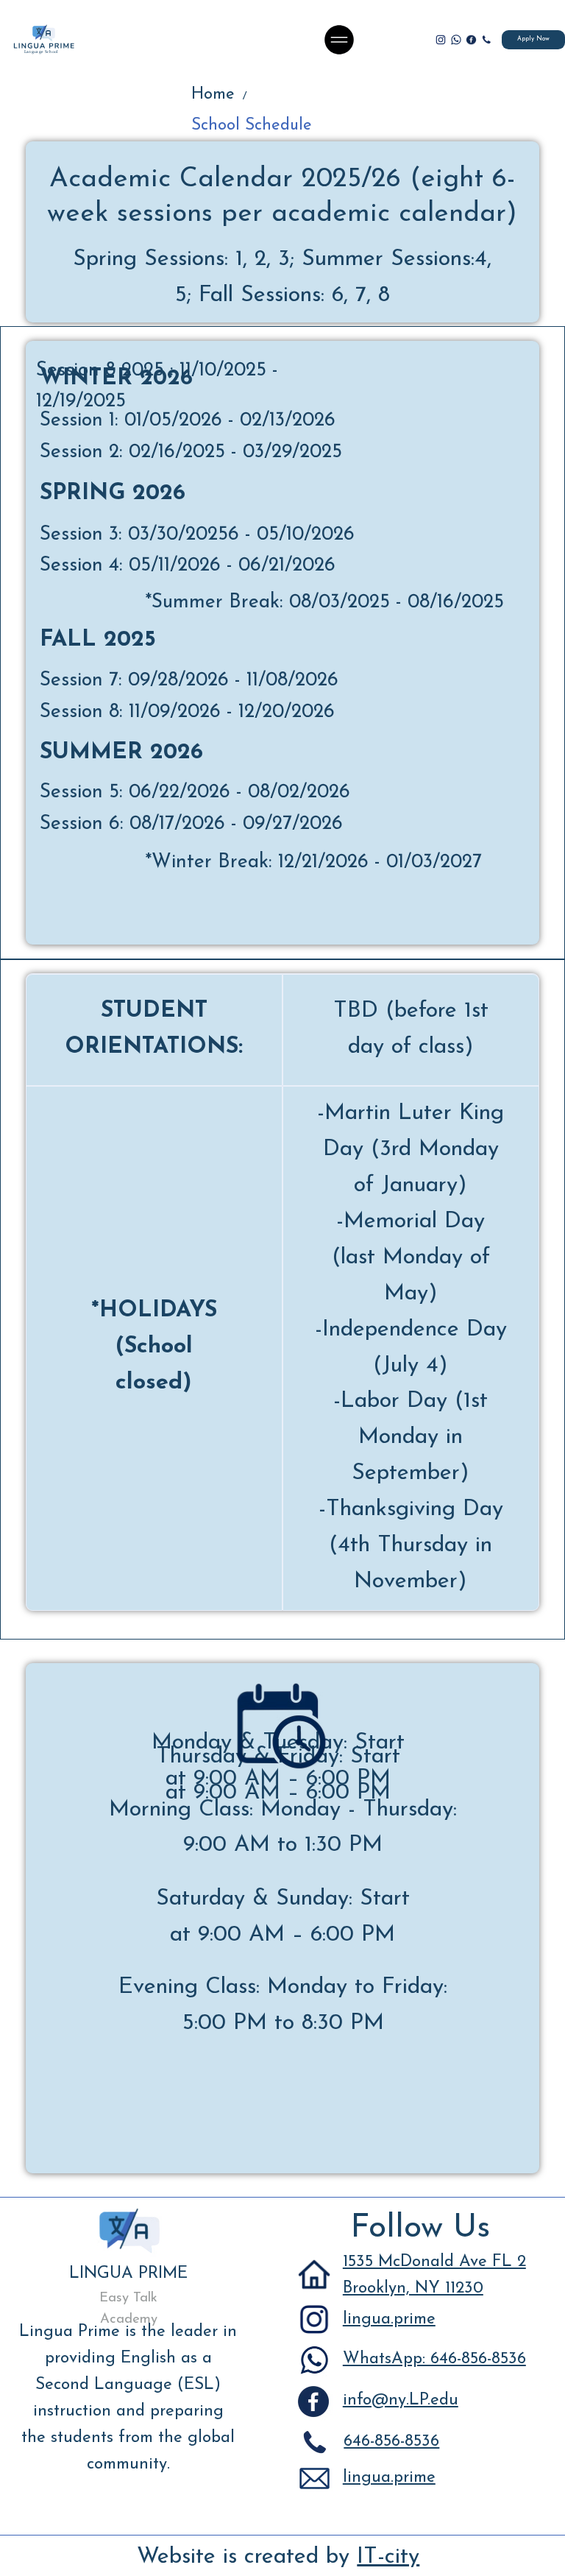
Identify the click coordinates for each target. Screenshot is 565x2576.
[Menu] (340, 40)
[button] (486, 40)
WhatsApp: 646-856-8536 (434, 2359)
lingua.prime (389, 2319)
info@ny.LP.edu (401, 2400)
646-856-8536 (391, 2442)
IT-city (388, 2557)
